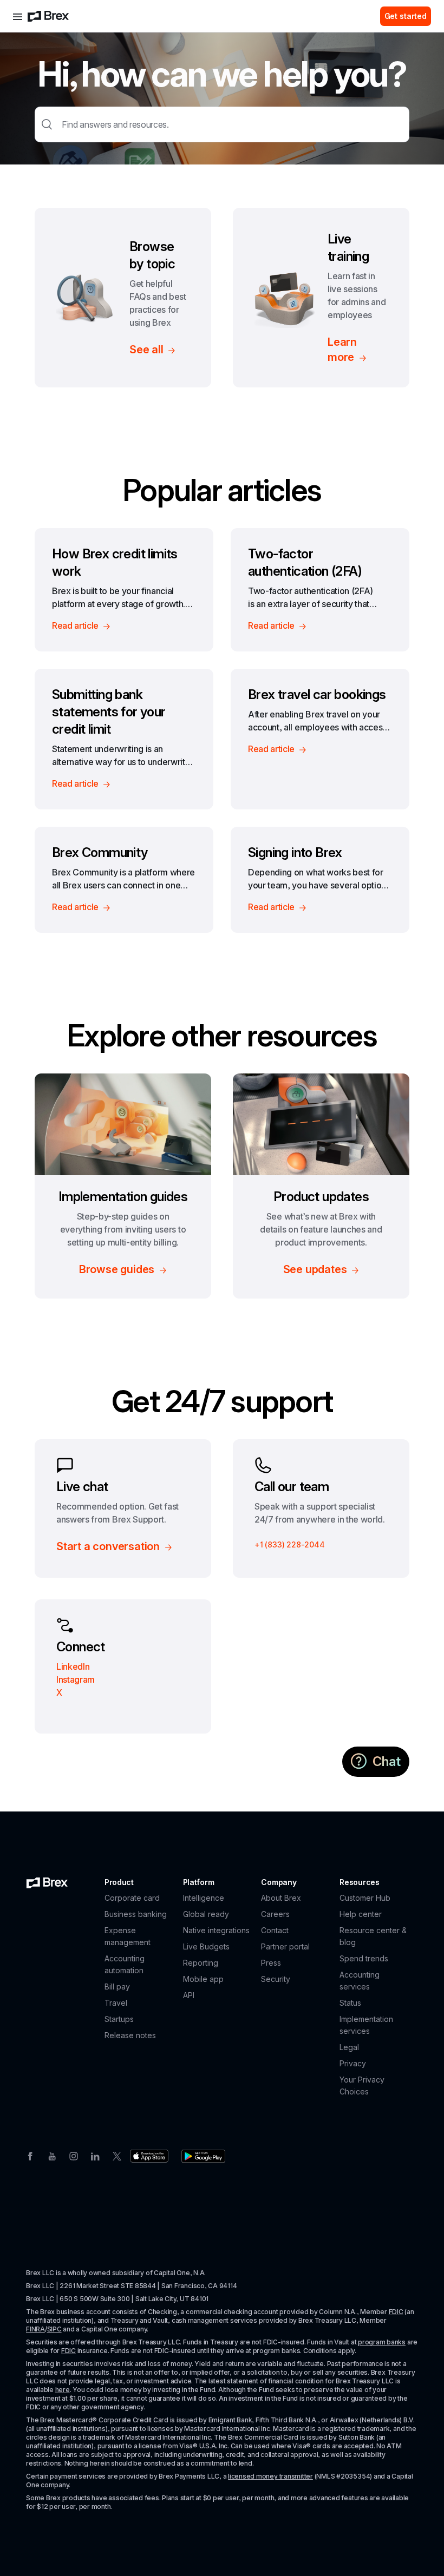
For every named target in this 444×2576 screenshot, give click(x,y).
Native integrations (216, 1930)
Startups (119, 2019)
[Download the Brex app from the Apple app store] (149, 2156)
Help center (361, 1914)
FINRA (35, 2329)
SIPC (54, 2329)
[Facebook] (30, 2155)
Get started (406, 16)
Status (350, 2003)
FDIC (396, 2312)
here (63, 2390)
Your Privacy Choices (362, 2086)
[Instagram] (74, 2155)
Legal (349, 2047)
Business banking (136, 1914)
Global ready (206, 1914)
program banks (382, 2342)
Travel (116, 2003)
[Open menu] (18, 16)
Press (271, 1963)
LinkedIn (73, 1666)
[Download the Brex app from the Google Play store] (203, 2156)
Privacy (353, 2063)
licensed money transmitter (270, 2476)
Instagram (76, 1679)
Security (276, 1979)
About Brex (281, 1898)
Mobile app (203, 1979)
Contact (275, 1930)
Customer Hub (365, 1898)
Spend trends (364, 1958)
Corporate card (132, 1898)
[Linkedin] (95, 2155)
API (189, 1995)
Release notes (130, 2035)
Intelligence (204, 1898)
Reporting (201, 1963)
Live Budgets (206, 1946)
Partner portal (285, 1946)
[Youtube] (52, 2155)
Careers (275, 1914)
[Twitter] (117, 2155)
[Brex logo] (48, 16)
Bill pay (117, 1987)
